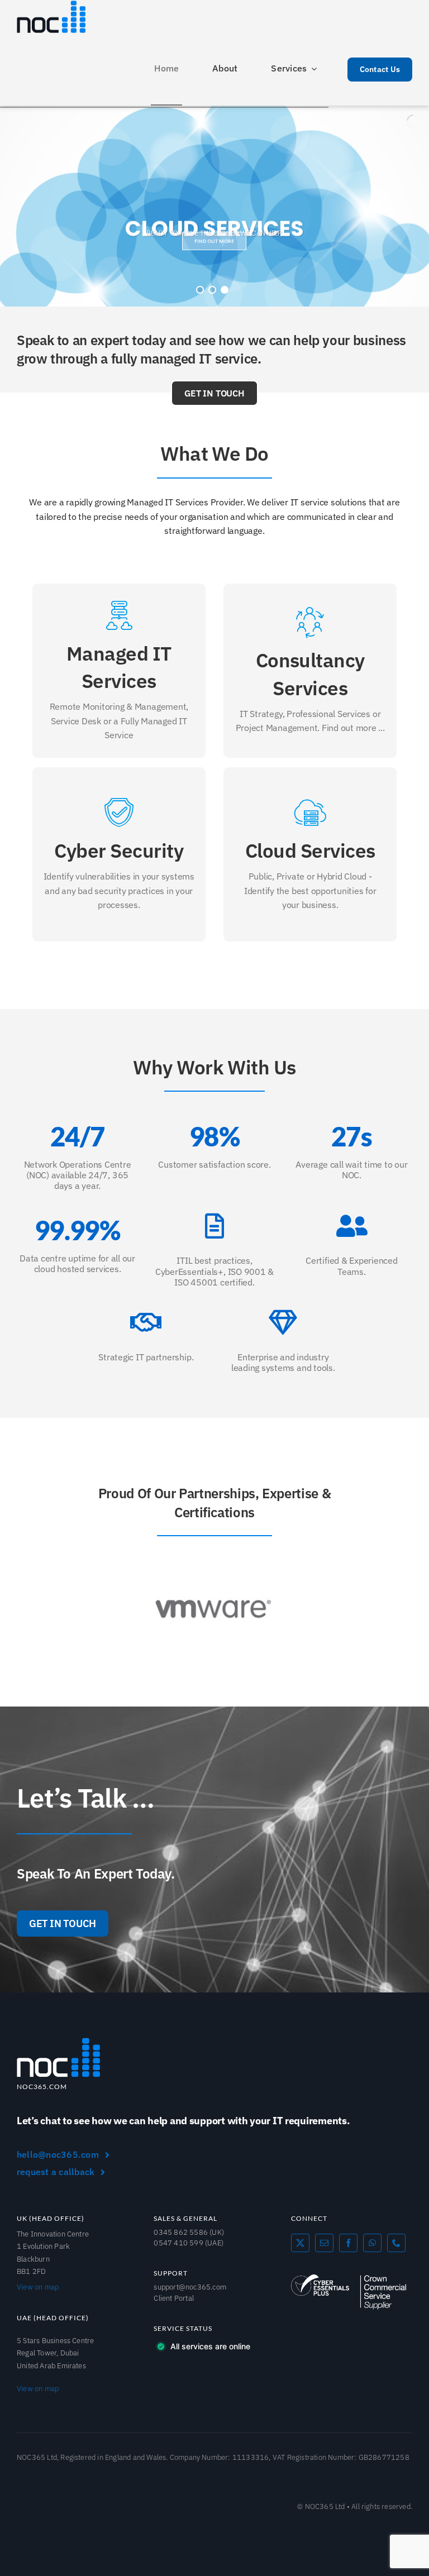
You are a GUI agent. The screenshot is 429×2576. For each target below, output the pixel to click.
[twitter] (300, 2243)
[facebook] (348, 2243)
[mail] (324, 2243)
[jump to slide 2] (212, 290)
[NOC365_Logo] (59, 2042)
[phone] (396, 2243)
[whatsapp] (372, 2243)
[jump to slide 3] (225, 290)
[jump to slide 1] (200, 290)
